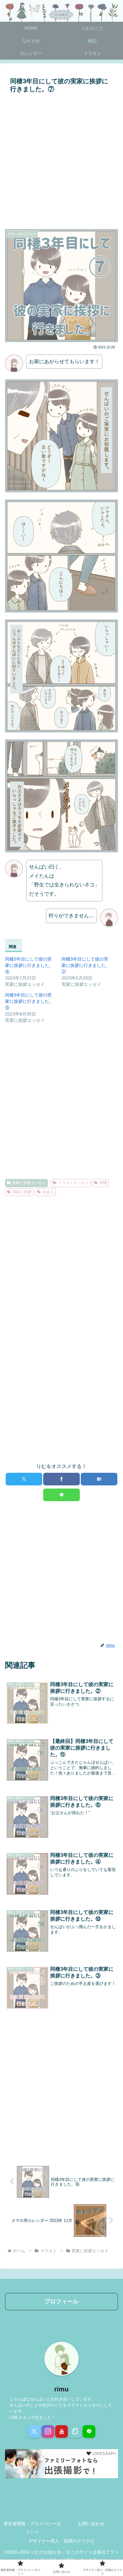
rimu (61, 2389)
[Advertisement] (61, 160)
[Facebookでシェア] (61, 1479)
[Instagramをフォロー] (48, 2431)
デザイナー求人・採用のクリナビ (61, 2541)
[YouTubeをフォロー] (61, 2431)
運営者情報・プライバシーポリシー (32, 2528)
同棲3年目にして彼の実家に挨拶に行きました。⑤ (29, 1001)
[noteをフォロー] (75, 2431)
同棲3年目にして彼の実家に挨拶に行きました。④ (29, 965)
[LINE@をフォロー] (89, 2431)
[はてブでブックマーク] (99, 1479)
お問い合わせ (91, 2524)
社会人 (48, 1192)
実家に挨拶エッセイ (29, 1183)
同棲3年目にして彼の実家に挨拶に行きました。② (86, 965)
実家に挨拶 (22, 1192)
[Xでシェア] (24, 1479)
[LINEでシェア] (61, 1495)
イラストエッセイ (73, 1183)
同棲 (103, 1183)
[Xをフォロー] (34, 2431)
